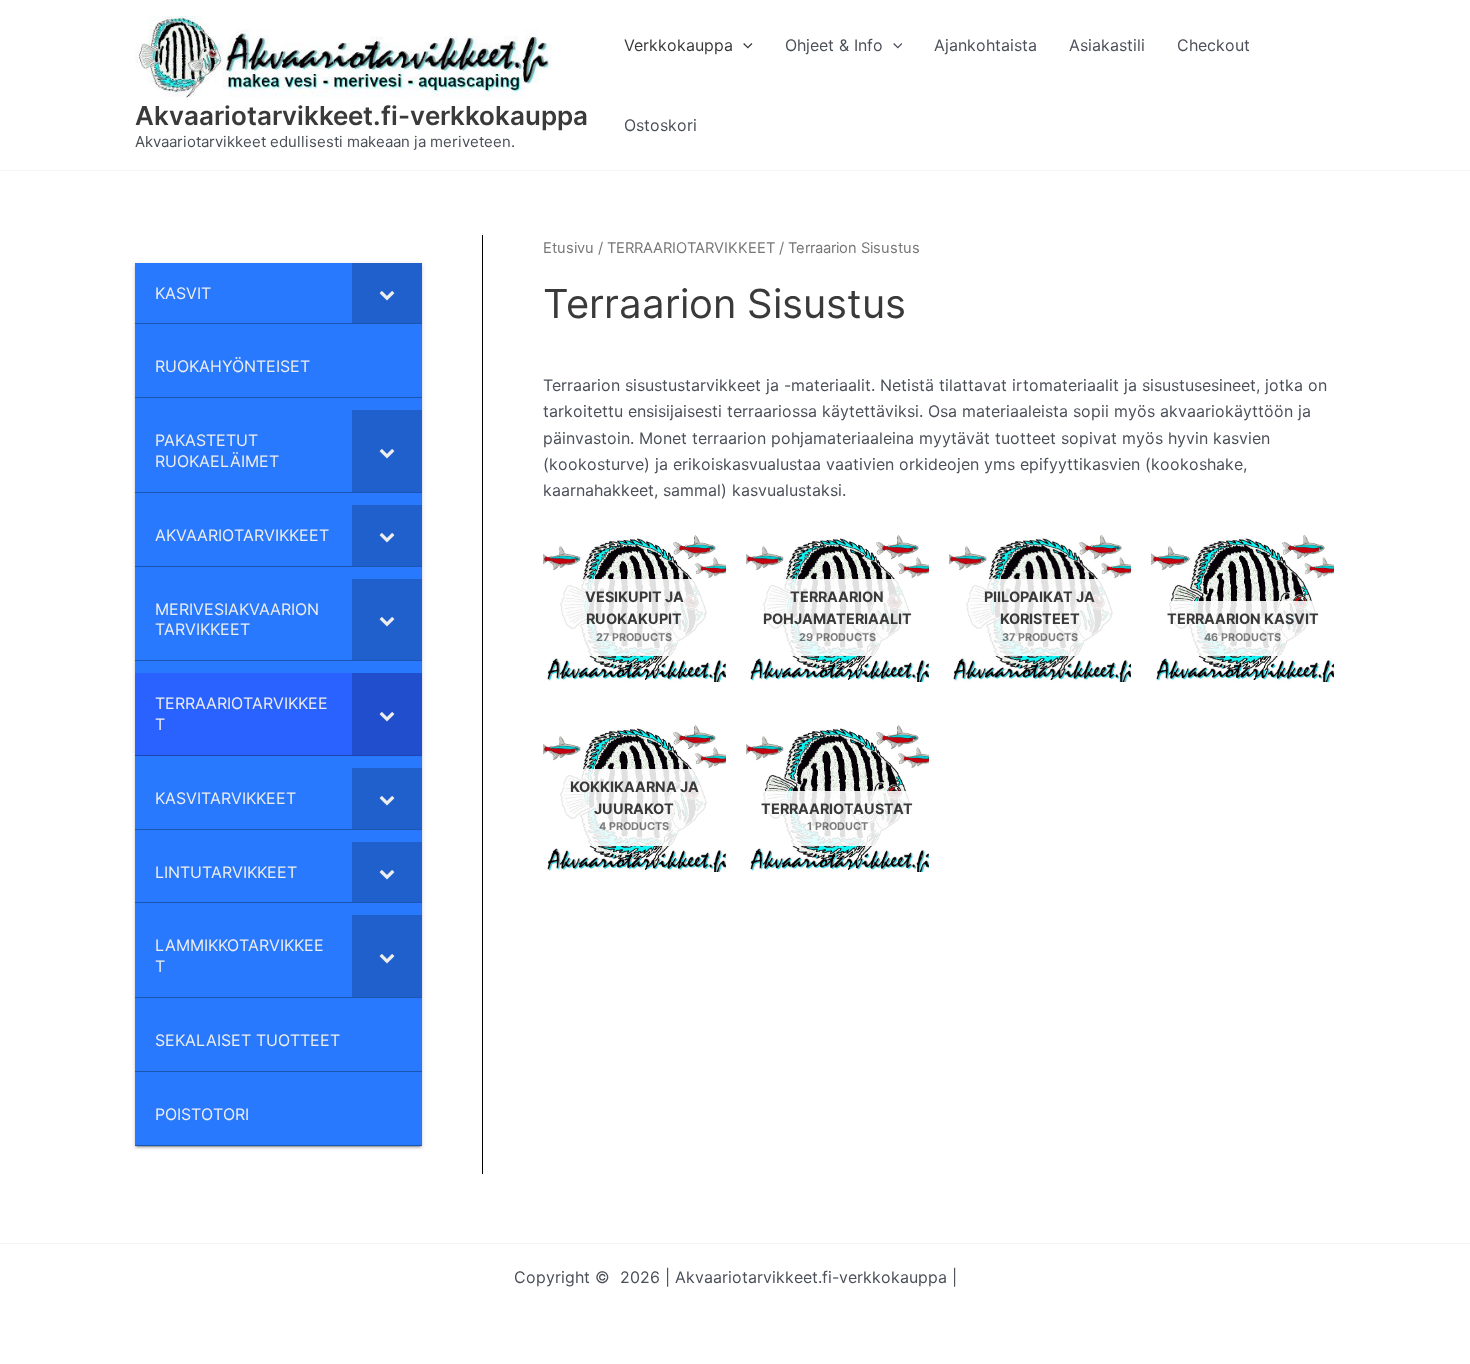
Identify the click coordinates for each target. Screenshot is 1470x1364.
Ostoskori (660, 125)
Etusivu (568, 248)
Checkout (1213, 45)
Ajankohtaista (985, 45)
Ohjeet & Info (834, 45)
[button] (743, 45)
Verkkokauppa (678, 45)
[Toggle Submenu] (387, 293)
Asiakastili (1107, 45)
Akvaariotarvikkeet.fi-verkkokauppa (361, 115)
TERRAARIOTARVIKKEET (691, 248)
